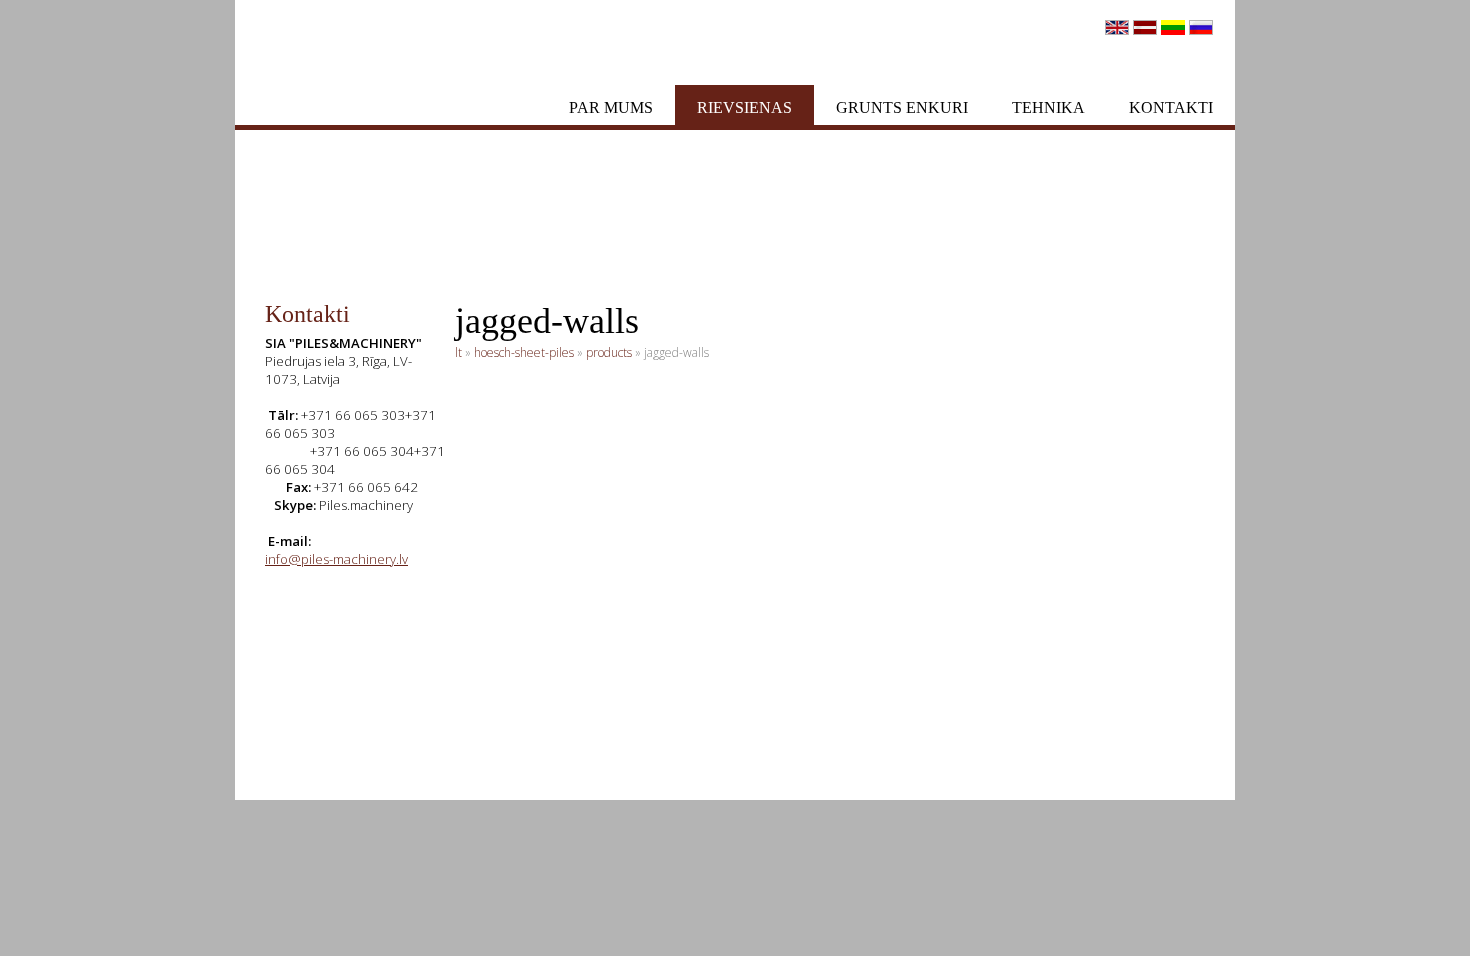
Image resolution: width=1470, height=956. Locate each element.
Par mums (611, 107)
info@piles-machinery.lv (336, 559)
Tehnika (1048, 107)
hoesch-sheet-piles (524, 352)
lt (458, 352)
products (609, 352)
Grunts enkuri (902, 107)
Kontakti (1171, 107)
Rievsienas (744, 107)
